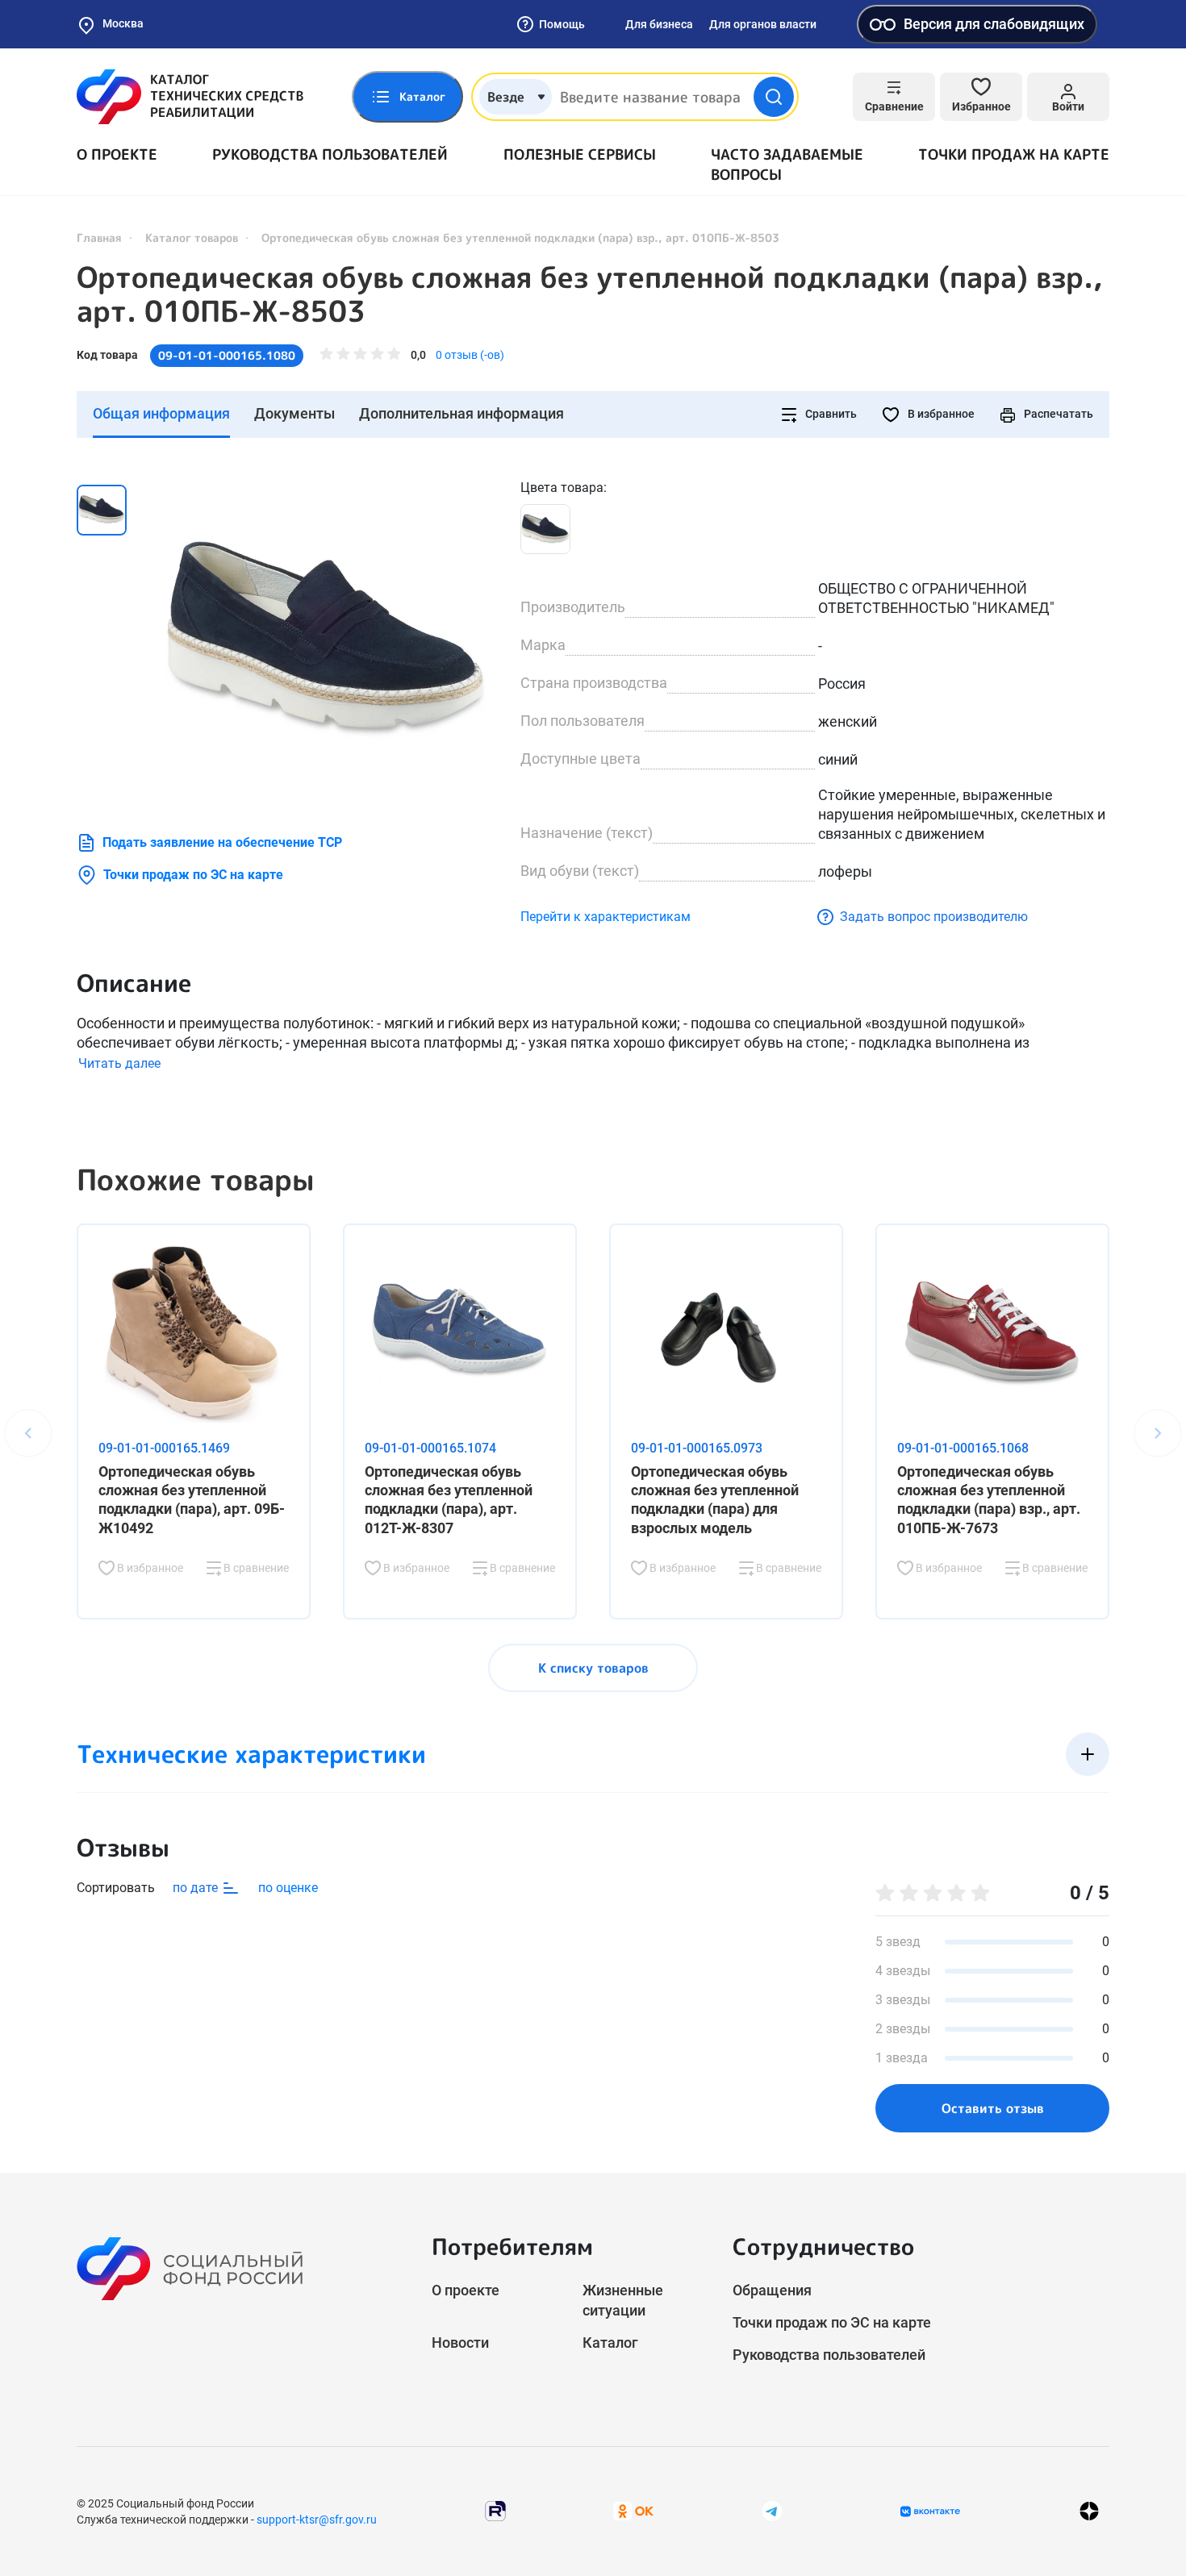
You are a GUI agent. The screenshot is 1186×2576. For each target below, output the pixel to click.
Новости (460, 2343)
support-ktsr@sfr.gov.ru (317, 2520)
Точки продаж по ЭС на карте (193, 875)
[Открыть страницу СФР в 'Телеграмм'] (772, 2510)
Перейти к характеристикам (606, 917)
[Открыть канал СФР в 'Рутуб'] (495, 2510)
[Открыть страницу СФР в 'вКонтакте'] (930, 2511)
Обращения (772, 2290)
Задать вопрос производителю (934, 917)
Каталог (610, 2343)
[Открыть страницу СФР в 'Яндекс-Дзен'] (1089, 2511)
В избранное (940, 414)
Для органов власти (763, 24)
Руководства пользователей (330, 154)
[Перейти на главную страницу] (190, 97)
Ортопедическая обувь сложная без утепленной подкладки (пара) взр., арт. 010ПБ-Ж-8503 (590, 294)
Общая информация (161, 413)
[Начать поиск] (774, 97)
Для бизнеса (659, 24)
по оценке (288, 1888)
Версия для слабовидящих (994, 24)
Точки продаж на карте (1014, 154)
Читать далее (119, 1063)
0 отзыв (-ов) (470, 355)
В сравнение (255, 1568)
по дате (197, 1888)
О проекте (117, 154)
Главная (99, 238)
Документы (294, 413)
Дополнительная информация (461, 413)
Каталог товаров (192, 238)
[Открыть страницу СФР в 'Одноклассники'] (633, 2510)
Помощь (562, 24)
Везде (506, 97)
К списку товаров (593, 1668)
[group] (327, 640)
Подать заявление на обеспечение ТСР (222, 842)
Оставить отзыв (993, 2108)
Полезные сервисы (580, 154)
